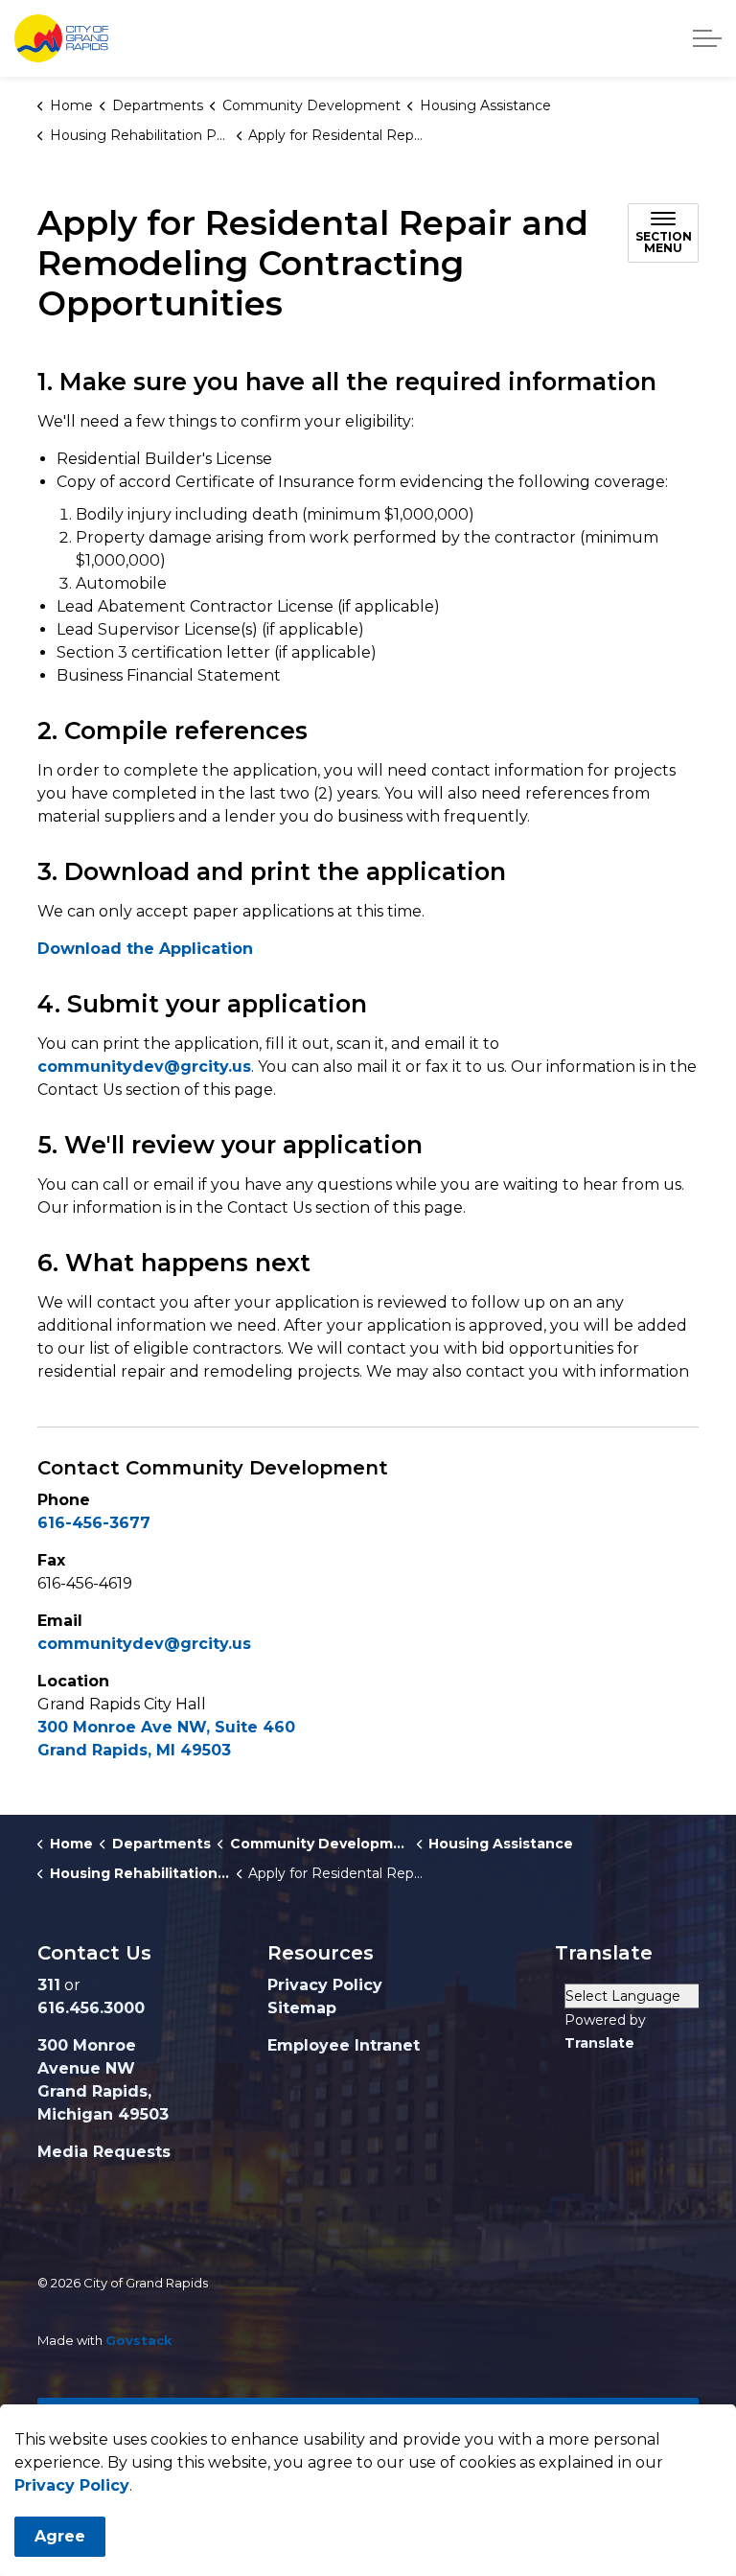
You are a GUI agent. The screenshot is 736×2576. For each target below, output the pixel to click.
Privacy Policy (72, 2485)
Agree (60, 2536)
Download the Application (145, 949)
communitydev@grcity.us (144, 1067)
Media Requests (104, 2152)
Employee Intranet (344, 2045)
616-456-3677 (94, 1523)
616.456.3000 (91, 2008)
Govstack (139, 2340)
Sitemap (302, 2008)
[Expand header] (707, 38)
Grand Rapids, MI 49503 (134, 1750)
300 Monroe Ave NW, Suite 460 (166, 1727)
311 (49, 1985)
